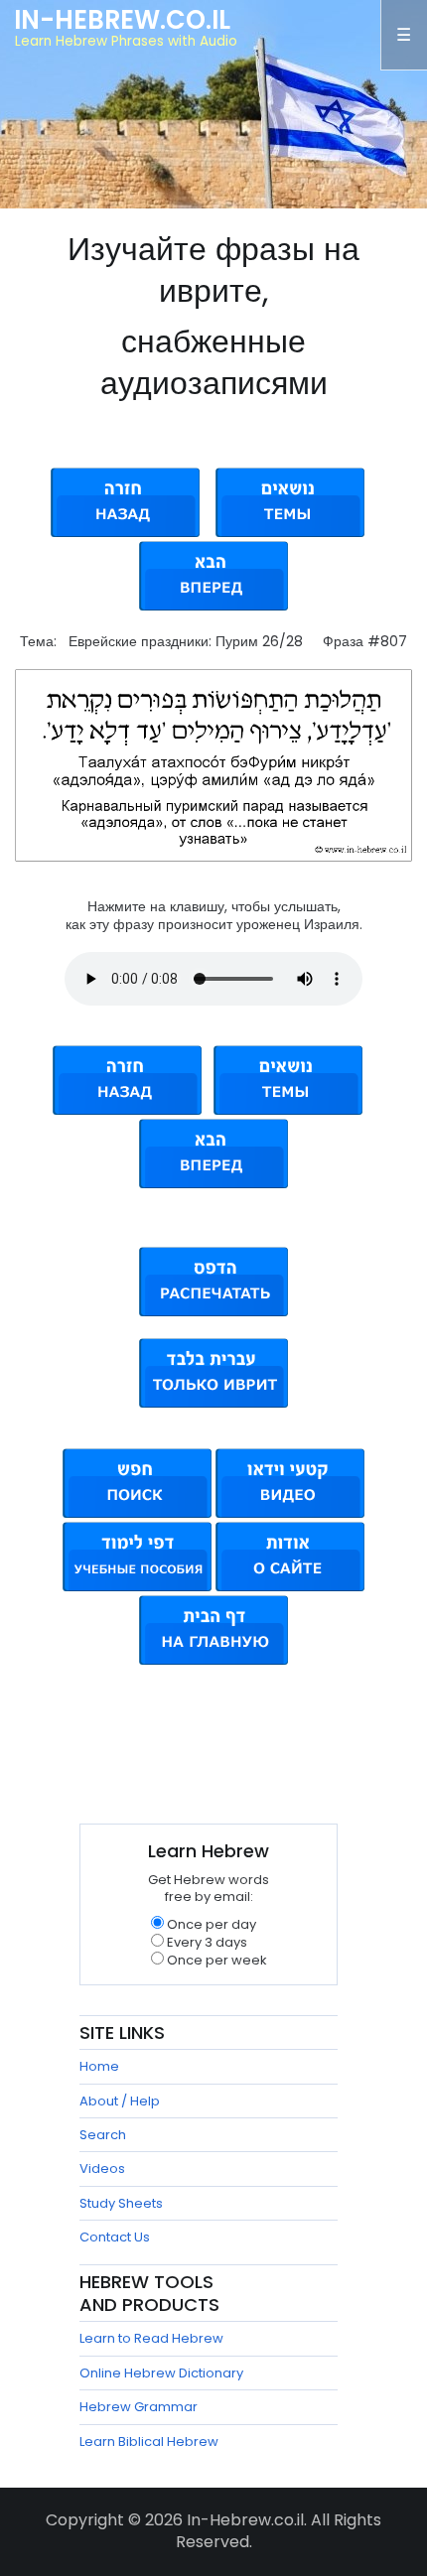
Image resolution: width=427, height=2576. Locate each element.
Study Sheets (121, 2203)
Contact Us (115, 2237)
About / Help (120, 2101)
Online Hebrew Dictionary (161, 2373)
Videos (102, 2169)
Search (103, 2135)
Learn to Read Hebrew (151, 2338)
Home (99, 2066)
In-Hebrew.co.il (122, 20)
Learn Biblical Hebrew (149, 2441)
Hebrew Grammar (139, 2407)
